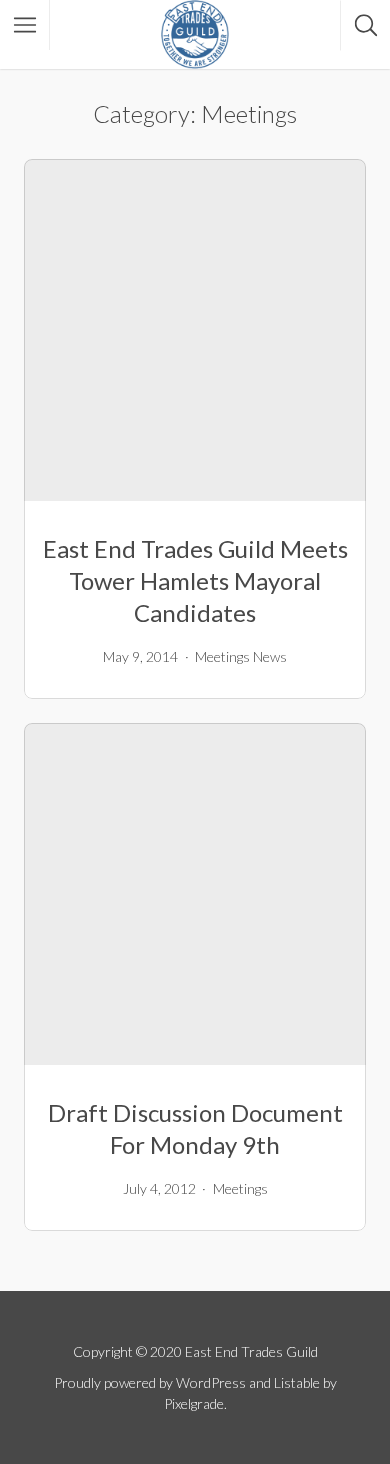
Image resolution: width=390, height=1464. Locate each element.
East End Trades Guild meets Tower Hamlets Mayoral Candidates (195, 580)
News (270, 656)
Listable (297, 1382)
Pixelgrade (194, 1403)
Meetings (222, 656)
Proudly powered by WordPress (150, 1382)
